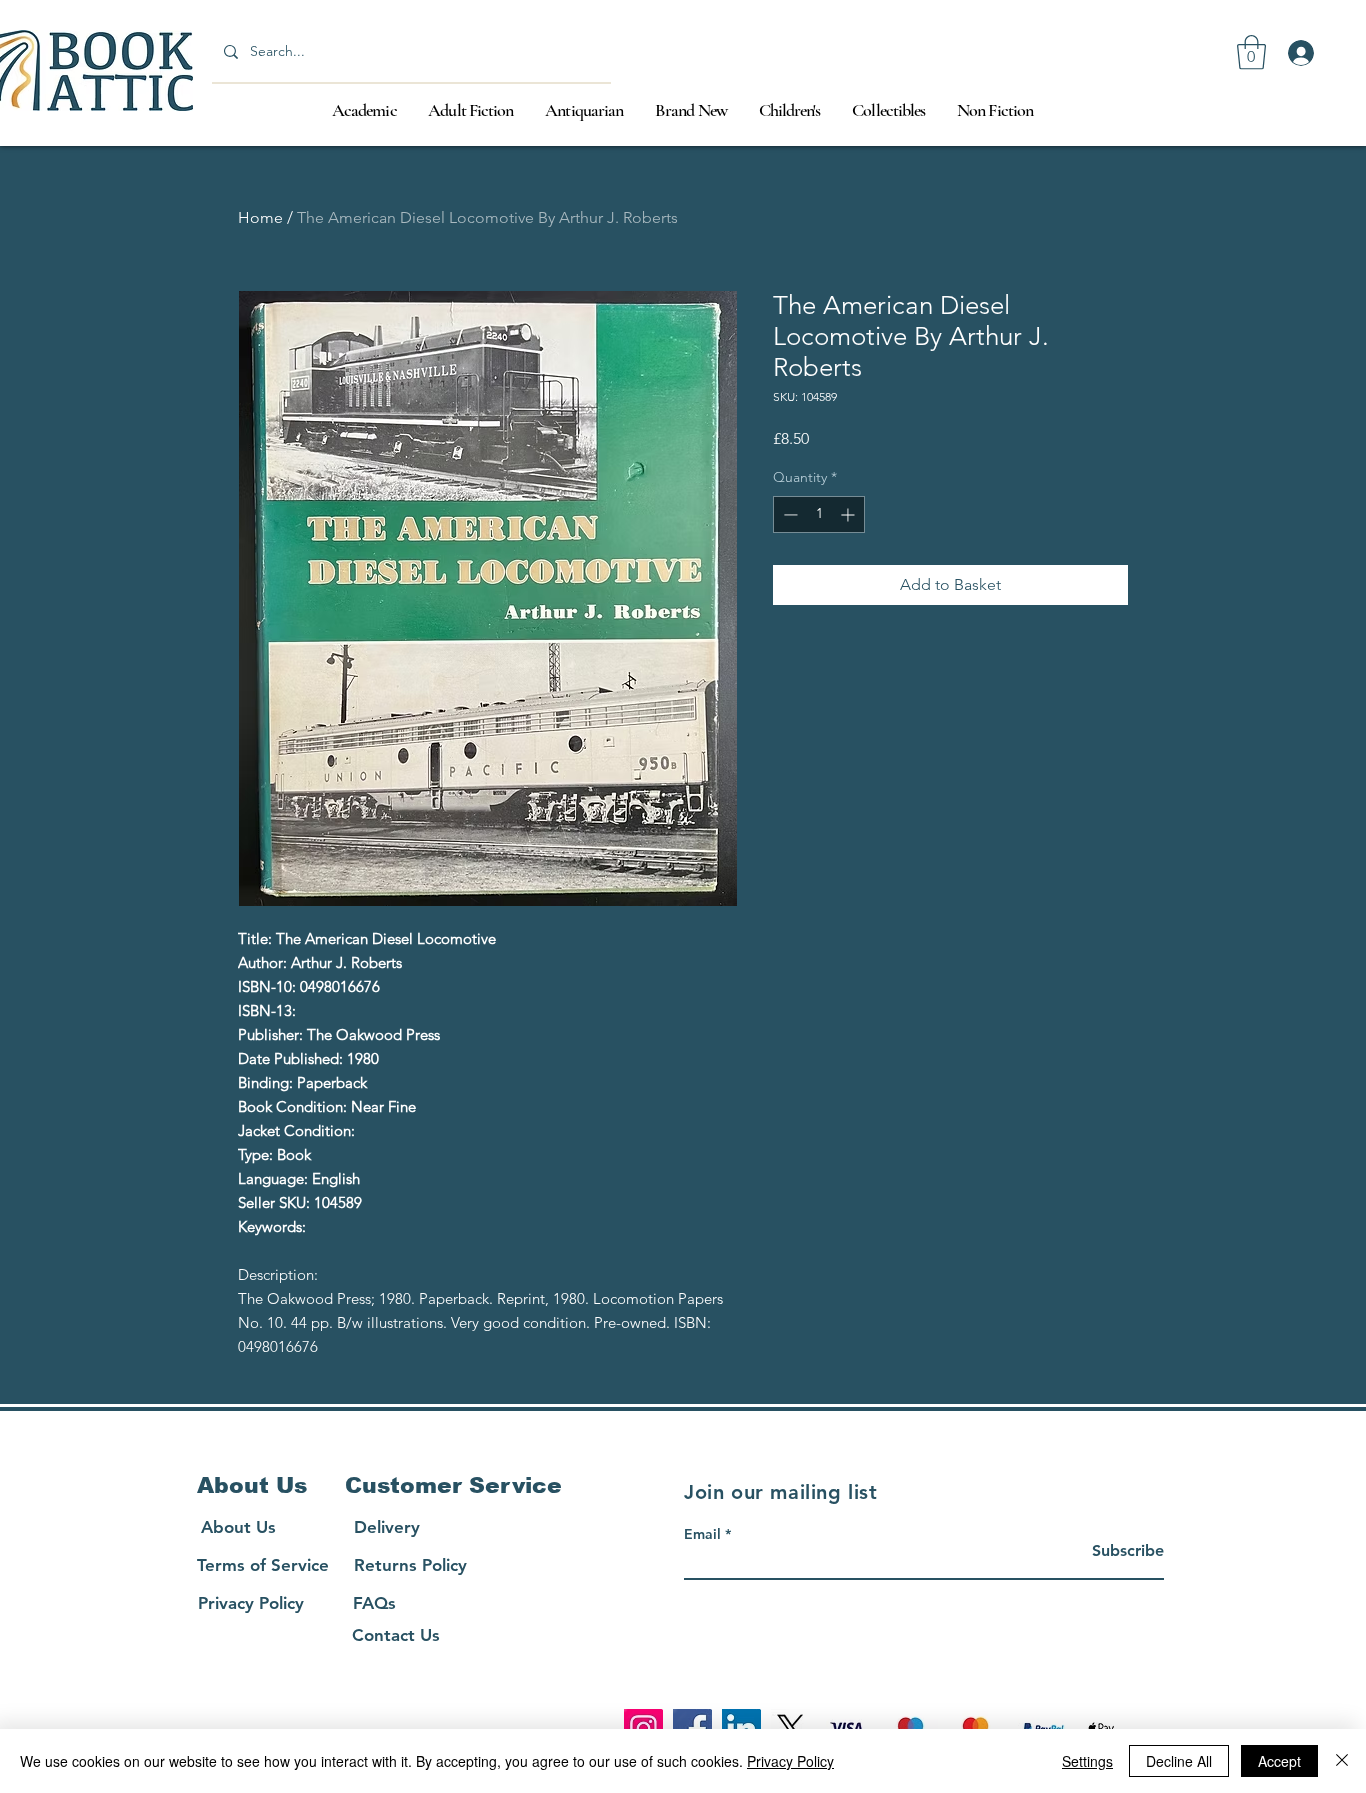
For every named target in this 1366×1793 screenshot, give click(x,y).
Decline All (1179, 1761)
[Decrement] (788, 514)
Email (702, 1534)
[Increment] (849, 514)
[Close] (1342, 1761)
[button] (1251, 52)
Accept (1279, 1761)
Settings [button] (1087, 1761)
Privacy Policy (790, 1761)
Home (260, 217)
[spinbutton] (819, 514)
